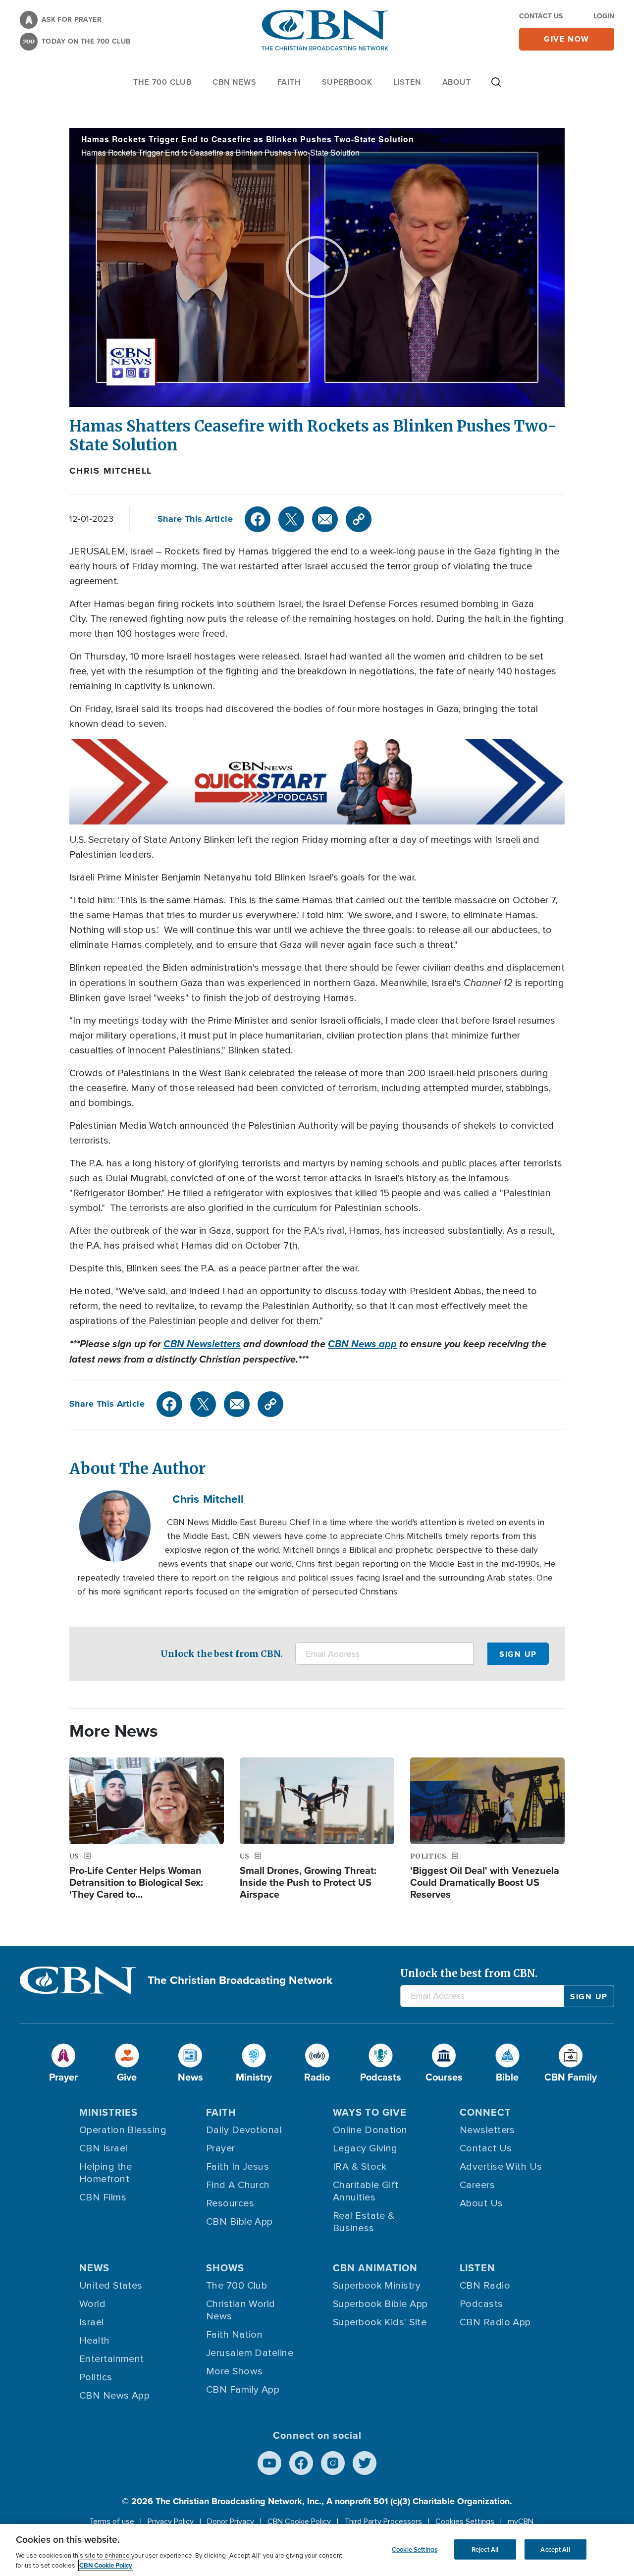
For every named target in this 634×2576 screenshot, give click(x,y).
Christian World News (241, 2310)
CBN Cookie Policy (299, 2521)
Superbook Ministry (377, 2286)
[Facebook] (258, 519)
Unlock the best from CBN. (222, 1654)
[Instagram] (333, 2463)
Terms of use (112, 2521)
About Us (481, 2203)
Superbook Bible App (380, 2304)
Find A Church (238, 2185)
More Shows (235, 2371)
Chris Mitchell (111, 471)
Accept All (555, 2549)
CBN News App (114, 2396)
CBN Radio (485, 2286)
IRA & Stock (360, 2167)
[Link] (359, 519)
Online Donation (370, 2130)
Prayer (221, 2148)
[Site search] (496, 87)
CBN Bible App (239, 2222)
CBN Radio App (495, 2322)
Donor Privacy (231, 2521)
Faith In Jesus (238, 2167)
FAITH (289, 82)
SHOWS (225, 2268)
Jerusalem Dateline (250, 2353)
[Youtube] (269, 2463)
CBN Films (103, 2197)
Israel (92, 2322)
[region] (317, 2550)
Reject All (485, 2549)
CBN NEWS (234, 82)
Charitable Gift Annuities (366, 2191)
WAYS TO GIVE (370, 2112)
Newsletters (487, 2130)
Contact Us (541, 16)
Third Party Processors (383, 2521)
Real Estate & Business (364, 2222)
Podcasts (481, 2304)
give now (567, 39)
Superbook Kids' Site (380, 2322)
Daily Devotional (244, 2130)
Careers (477, 2185)
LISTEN (407, 82)
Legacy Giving (365, 2148)
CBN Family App (243, 2390)
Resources (230, 2203)
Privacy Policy (171, 2521)
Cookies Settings (465, 2521)
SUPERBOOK (347, 82)
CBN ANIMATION (375, 2268)
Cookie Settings (415, 2549)
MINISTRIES (108, 2112)
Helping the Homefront (106, 2173)
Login (604, 16)
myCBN (521, 2521)
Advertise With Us (501, 2167)
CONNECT (485, 2112)
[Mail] (325, 519)
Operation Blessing (123, 2130)
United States (111, 2286)
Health (95, 2341)
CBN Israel (104, 2148)
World (92, 2304)
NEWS (94, 2268)
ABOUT (457, 82)
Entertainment (112, 2359)
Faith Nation (234, 2335)
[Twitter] (291, 519)
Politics (96, 2377)
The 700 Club (162, 82)
